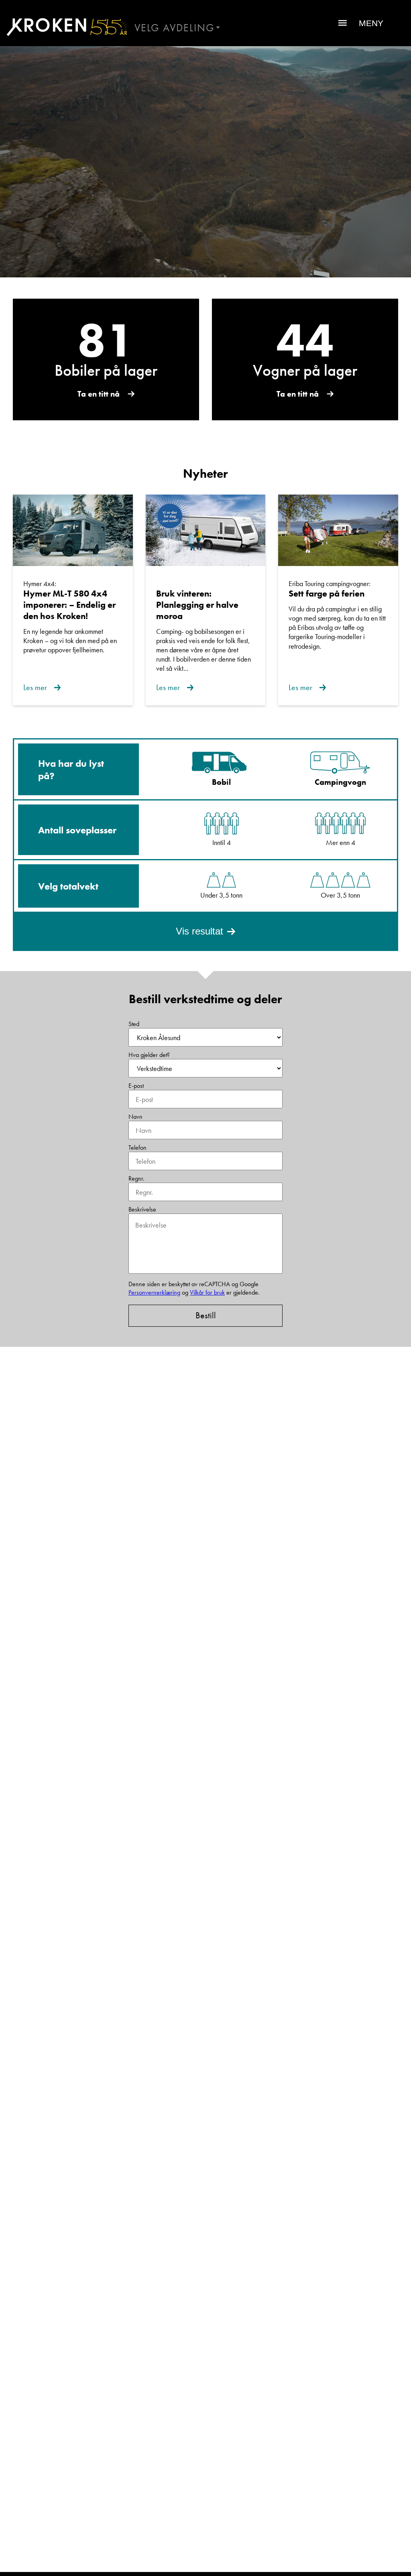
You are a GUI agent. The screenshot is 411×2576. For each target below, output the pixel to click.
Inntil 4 (222, 842)
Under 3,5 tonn (221, 895)
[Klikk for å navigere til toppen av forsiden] (64, 27)
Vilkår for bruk (207, 1292)
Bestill (206, 1315)
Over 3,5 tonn (340, 895)
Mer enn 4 (341, 842)
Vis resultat (199, 931)
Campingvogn (340, 782)
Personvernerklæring (154, 1292)
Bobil (221, 782)
